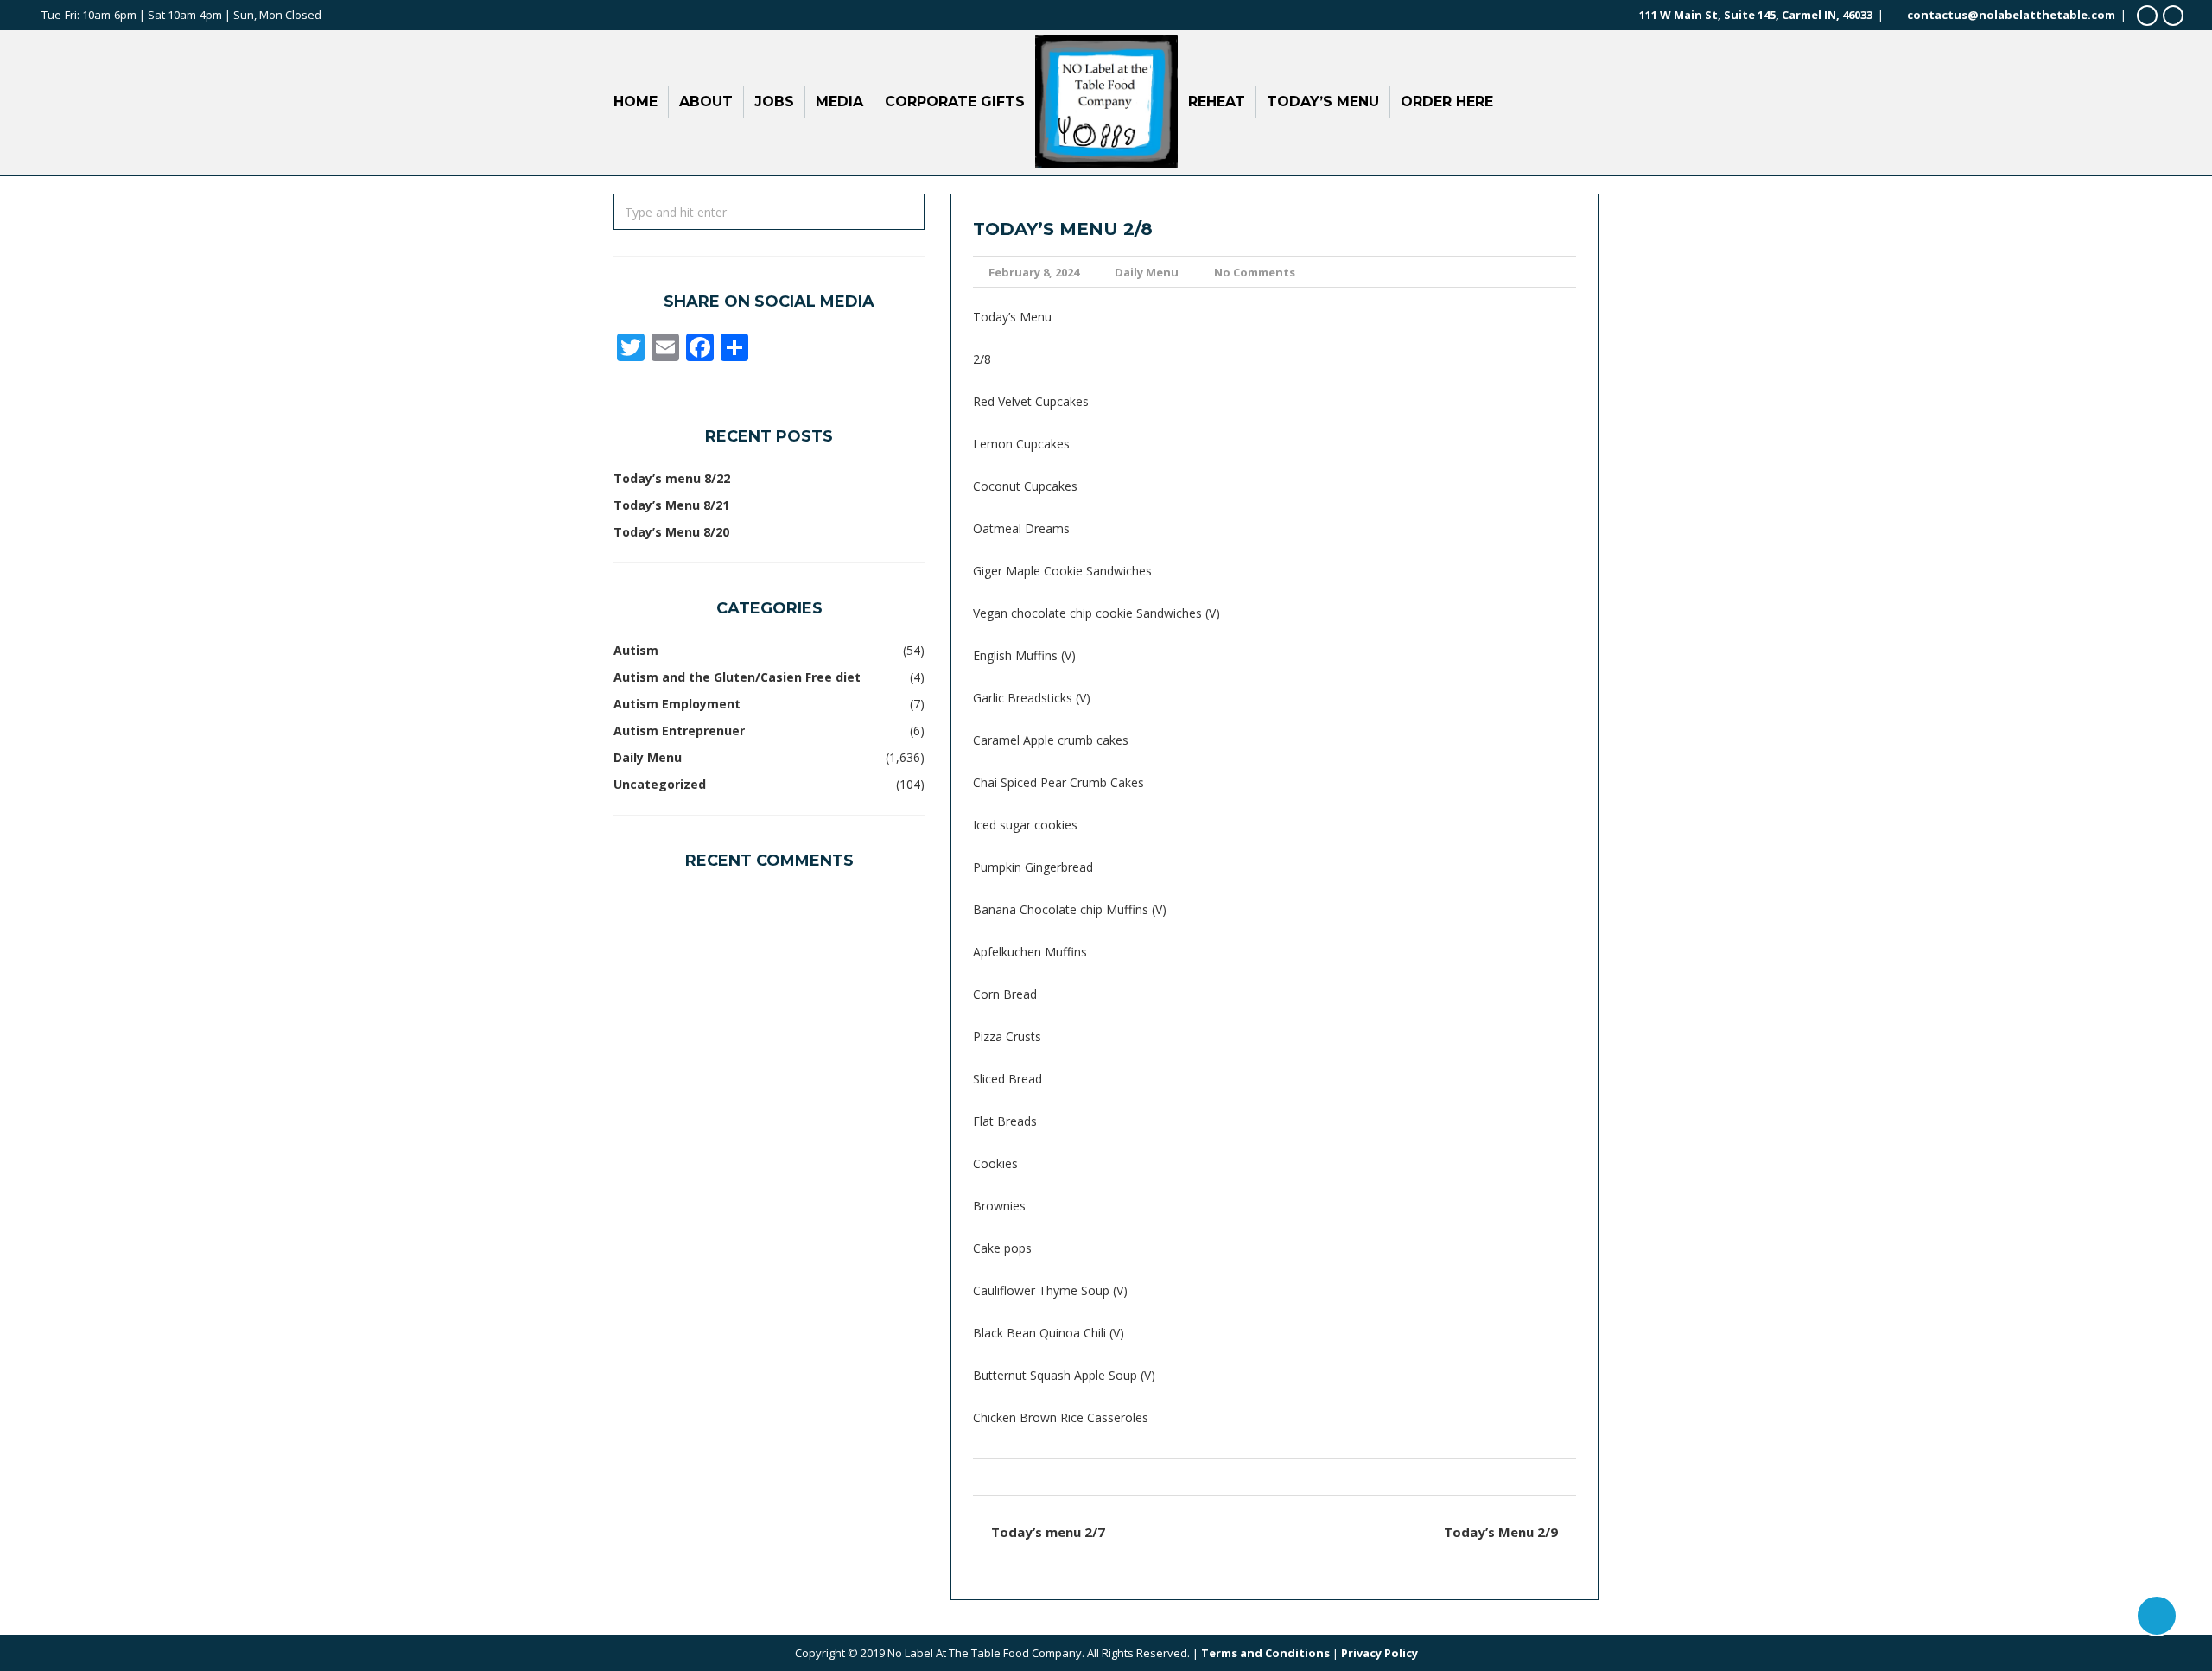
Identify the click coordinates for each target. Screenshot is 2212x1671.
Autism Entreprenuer (679, 731)
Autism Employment (677, 704)
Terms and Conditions (1265, 1653)
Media (839, 102)
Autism (636, 650)
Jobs (774, 102)
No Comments (1255, 272)
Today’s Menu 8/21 (671, 505)
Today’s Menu (1323, 102)
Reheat (1217, 102)
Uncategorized (660, 784)
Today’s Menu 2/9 (1501, 1532)
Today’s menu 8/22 (672, 478)
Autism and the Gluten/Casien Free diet (737, 677)
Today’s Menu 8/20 (671, 532)
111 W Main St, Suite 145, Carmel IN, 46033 (1756, 15)
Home (636, 102)
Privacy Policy (1379, 1653)
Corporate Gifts (955, 102)
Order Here (1447, 102)
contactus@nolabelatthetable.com (2011, 15)
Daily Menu (1147, 272)
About (706, 102)
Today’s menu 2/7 (1048, 1532)
